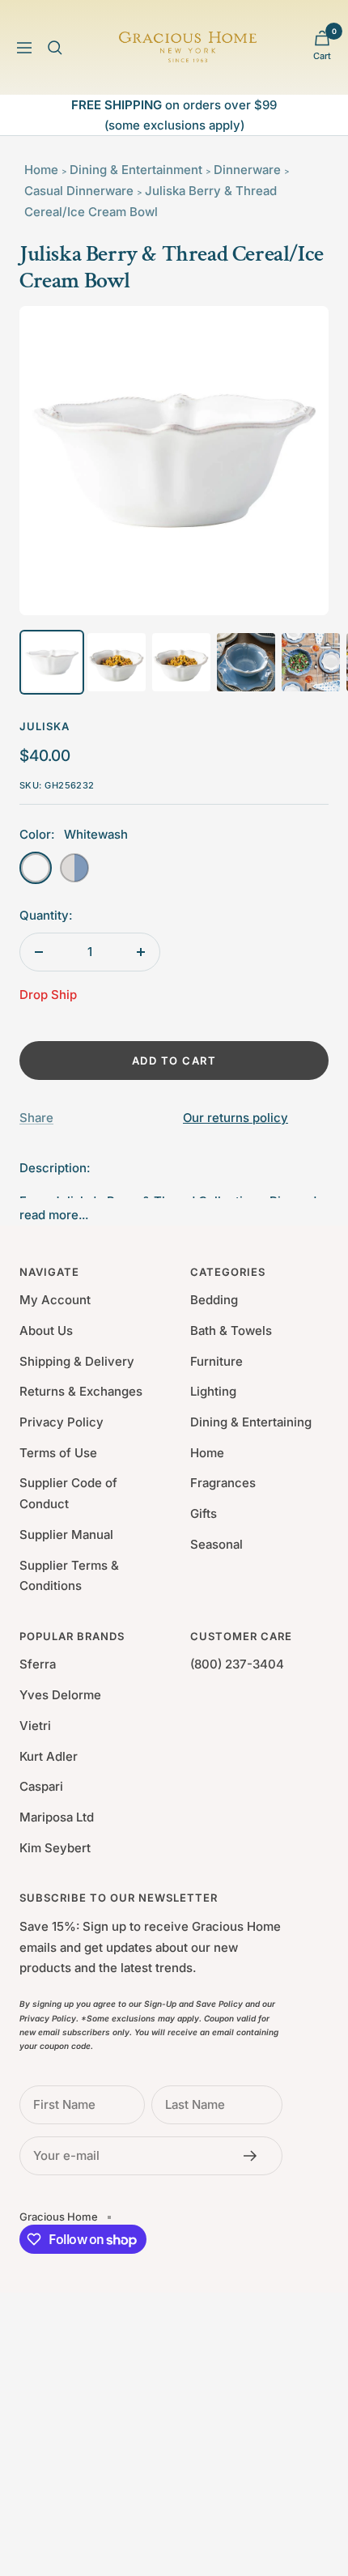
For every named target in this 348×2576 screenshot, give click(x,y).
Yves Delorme (60, 1695)
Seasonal (216, 1544)
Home (41, 170)
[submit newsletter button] (255, 2156)
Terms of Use (58, 1453)
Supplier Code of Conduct (68, 1493)
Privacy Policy (62, 1422)
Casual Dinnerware (79, 191)
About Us (46, 1331)
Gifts (204, 1513)
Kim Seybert (55, 1848)
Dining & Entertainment (136, 170)
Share (36, 1118)
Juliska (45, 726)
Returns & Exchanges (81, 1391)
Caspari (41, 1786)
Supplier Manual (66, 1535)
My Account (55, 1300)
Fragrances (223, 1483)
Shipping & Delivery (77, 1361)
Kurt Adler (49, 1756)
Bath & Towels (231, 1331)
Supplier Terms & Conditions (69, 1576)
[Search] (55, 48)
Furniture (216, 1361)
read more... (54, 1215)
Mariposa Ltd (57, 1817)
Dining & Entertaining (251, 1422)
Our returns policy (236, 1118)
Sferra (38, 1664)
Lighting (213, 1391)
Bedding (214, 1300)
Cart (322, 56)
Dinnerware (247, 170)
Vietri (35, 1726)
